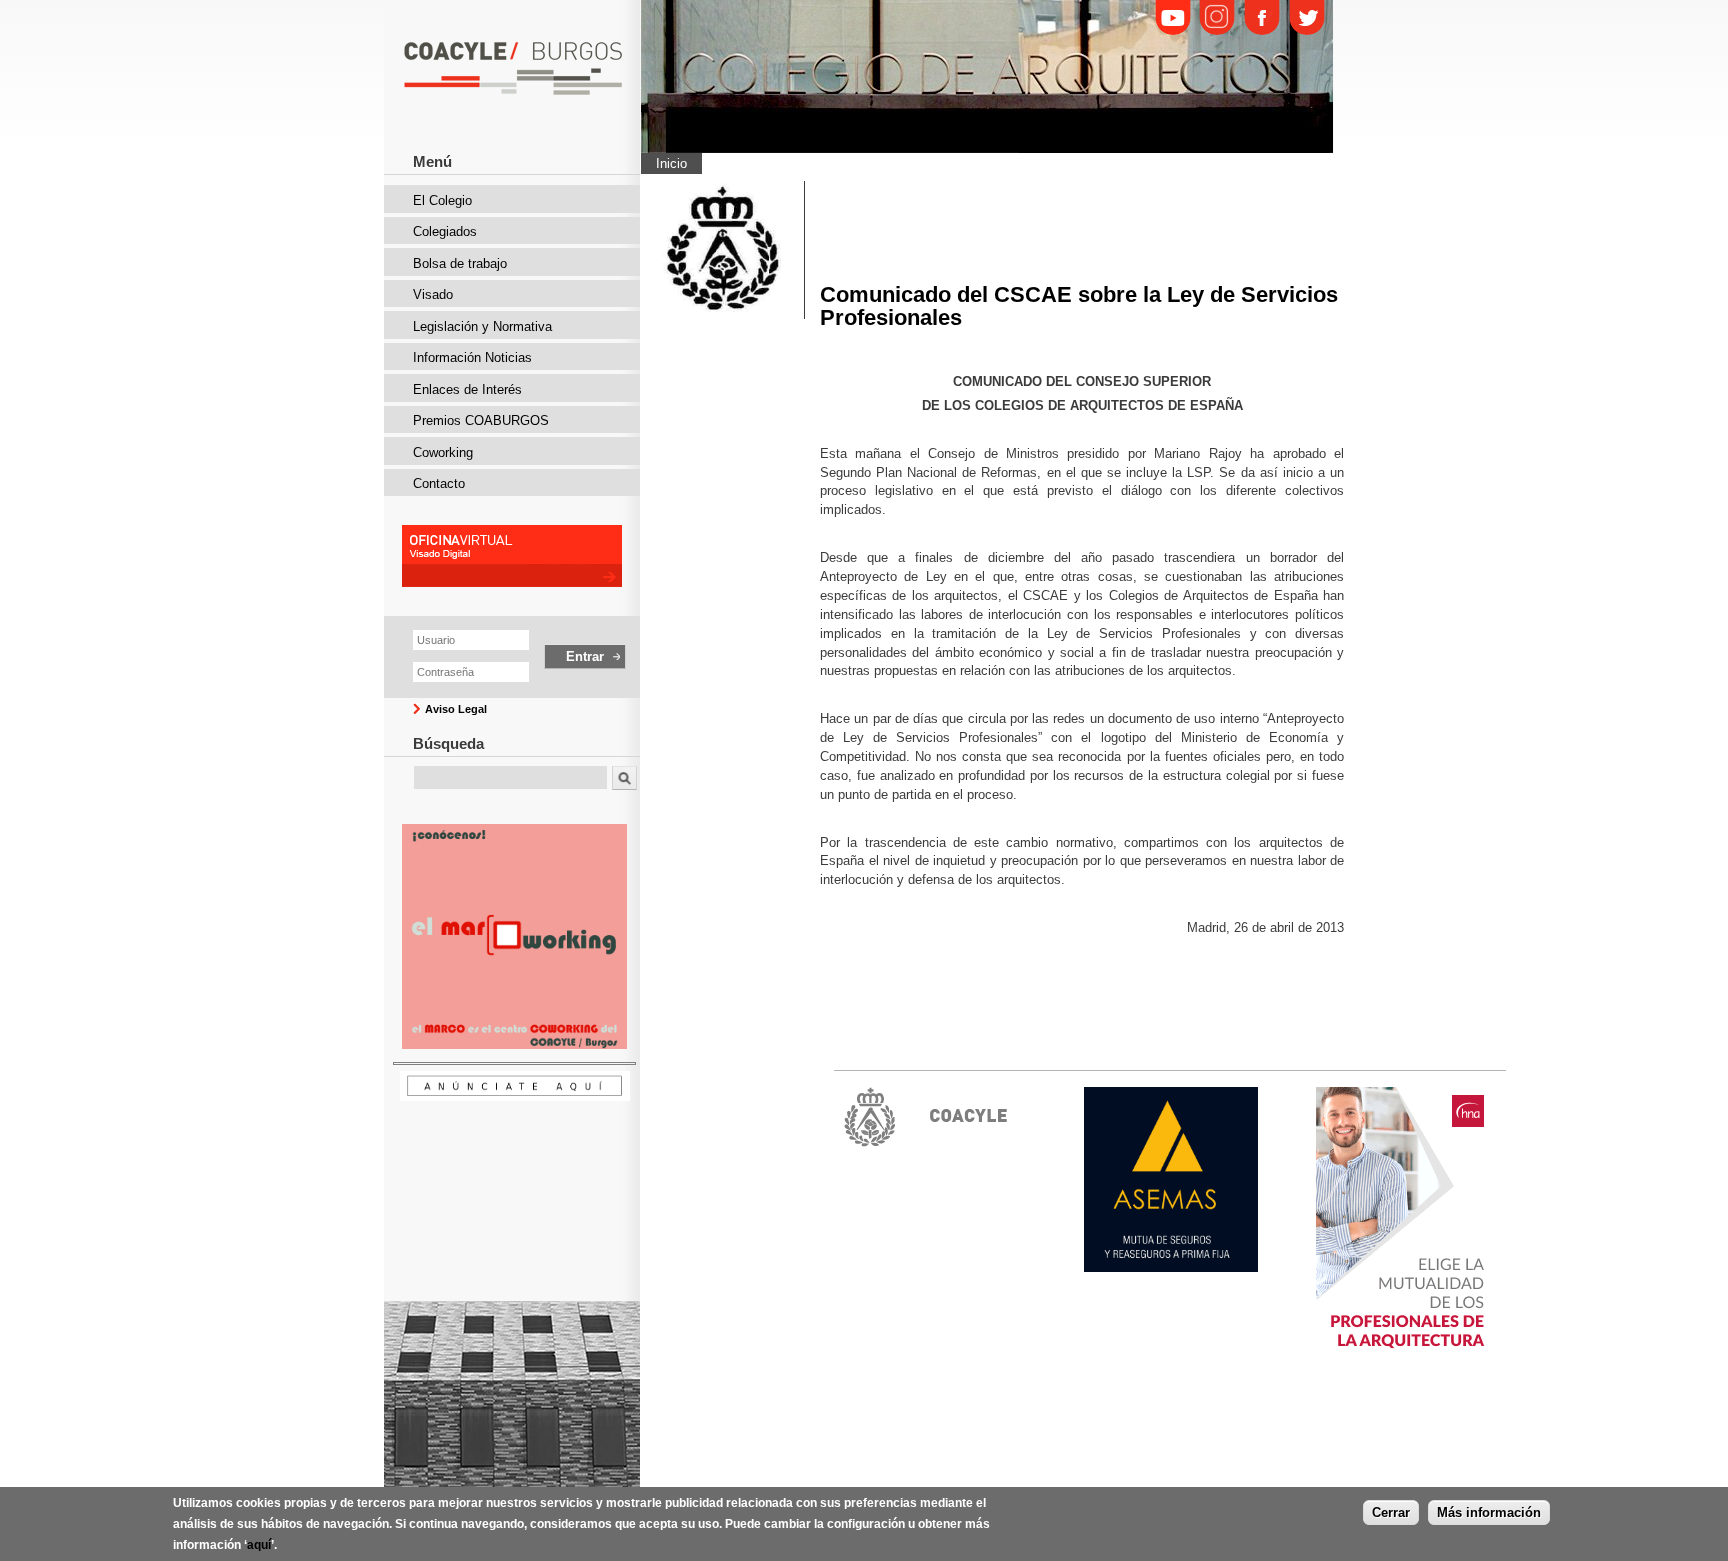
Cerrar (1391, 1512)
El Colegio (442, 200)
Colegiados (445, 231)
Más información (1489, 1512)
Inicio (671, 163)
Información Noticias (472, 357)
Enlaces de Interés (467, 389)
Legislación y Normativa (482, 326)
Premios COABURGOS (481, 420)
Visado (433, 294)
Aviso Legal (456, 709)
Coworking (443, 452)
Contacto (439, 483)
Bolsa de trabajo (460, 263)
